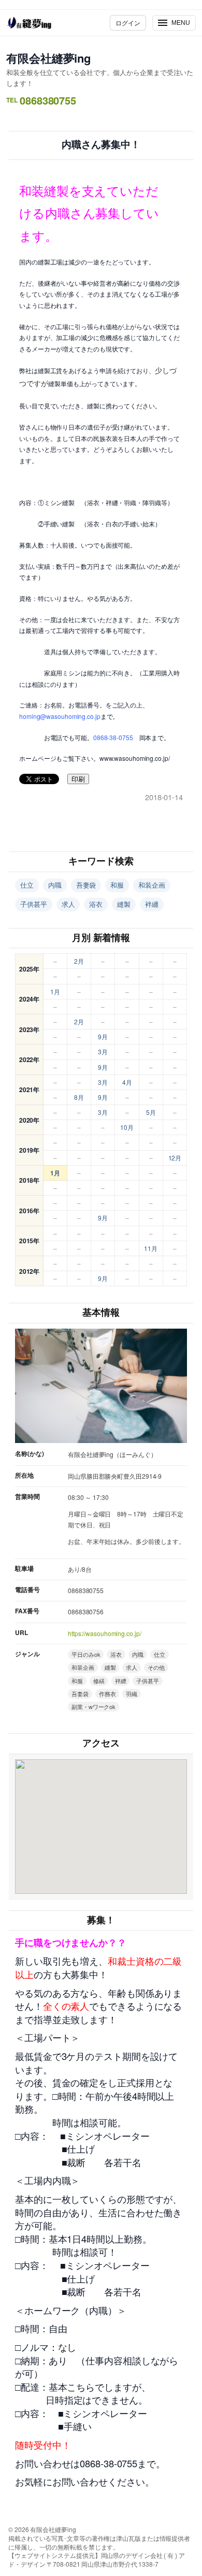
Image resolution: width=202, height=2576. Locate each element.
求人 (68, 904)
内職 (55, 885)
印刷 (78, 779)
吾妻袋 (86, 885)
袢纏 (152, 904)
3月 (103, 1051)
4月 (127, 1082)
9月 (103, 1036)
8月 (79, 1097)
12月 (175, 1158)
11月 (151, 1248)
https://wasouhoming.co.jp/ (104, 1633)
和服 (117, 885)
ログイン (128, 23)
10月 (127, 1127)
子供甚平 (34, 904)
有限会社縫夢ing (48, 58)
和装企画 (152, 885)
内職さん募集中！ (101, 145)
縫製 (124, 904)
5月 (151, 1112)
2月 (79, 961)
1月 (55, 991)
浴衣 (96, 904)
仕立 (27, 885)
